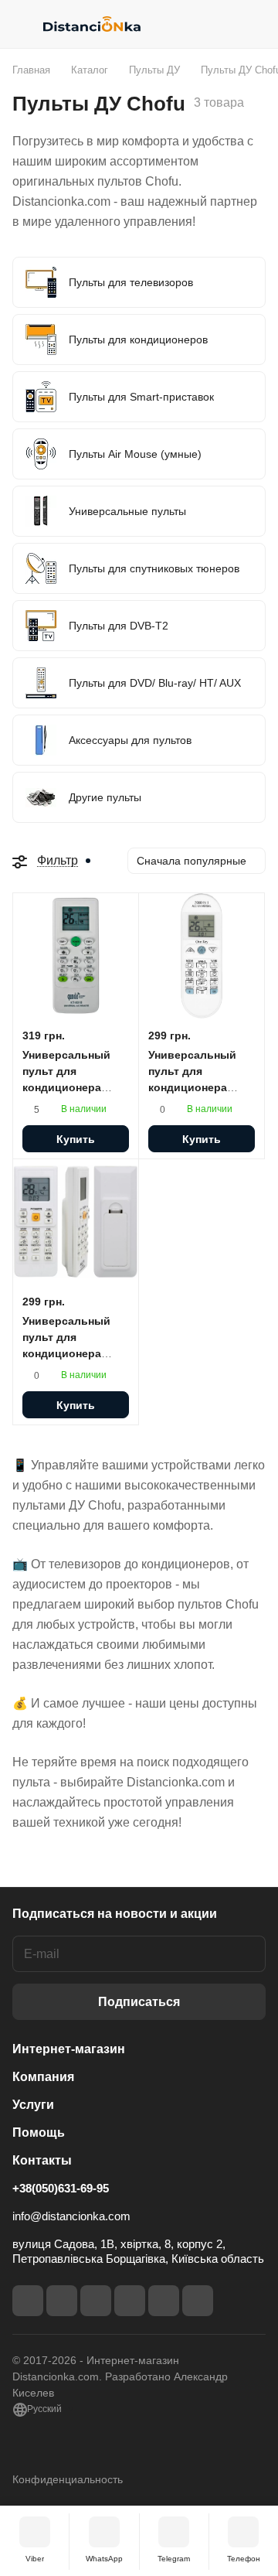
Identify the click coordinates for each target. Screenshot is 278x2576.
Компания (43, 2077)
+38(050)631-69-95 (61, 2188)
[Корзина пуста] (254, 24)
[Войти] (223, 24)
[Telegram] (96, 2301)
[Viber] (164, 2301)
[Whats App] (198, 2301)
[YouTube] (130, 2301)
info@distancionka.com (71, 2216)
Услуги (33, 2105)
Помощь (39, 2132)
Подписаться (139, 2002)
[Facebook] (28, 2301)
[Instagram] (62, 2301)
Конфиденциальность (68, 2479)
